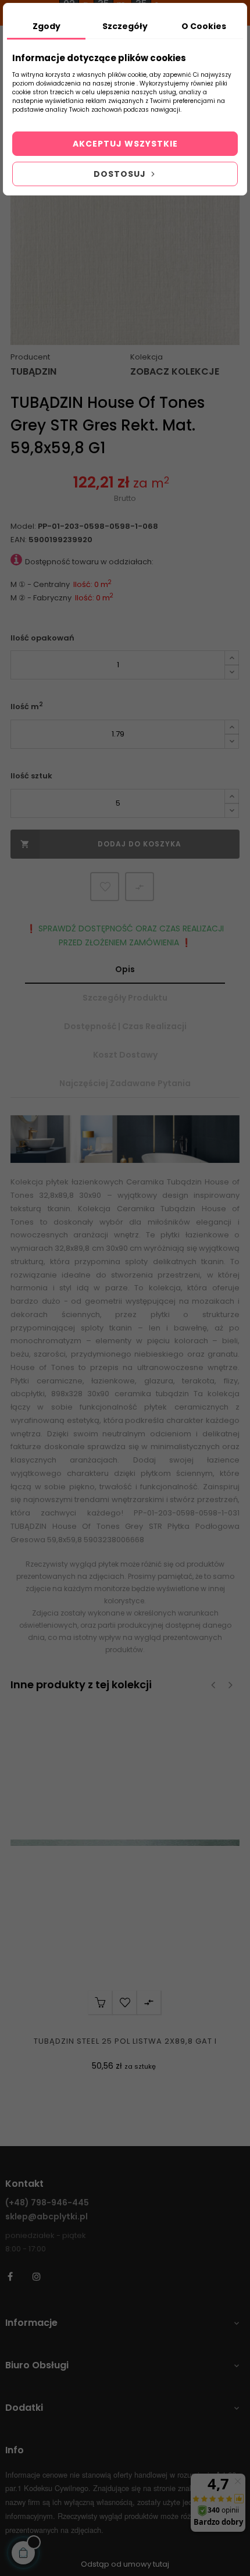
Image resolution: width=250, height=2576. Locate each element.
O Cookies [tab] (204, 26)
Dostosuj (121, 174)
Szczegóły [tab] (125, 26)
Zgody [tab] (47, 26)
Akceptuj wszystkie (125, 144)
